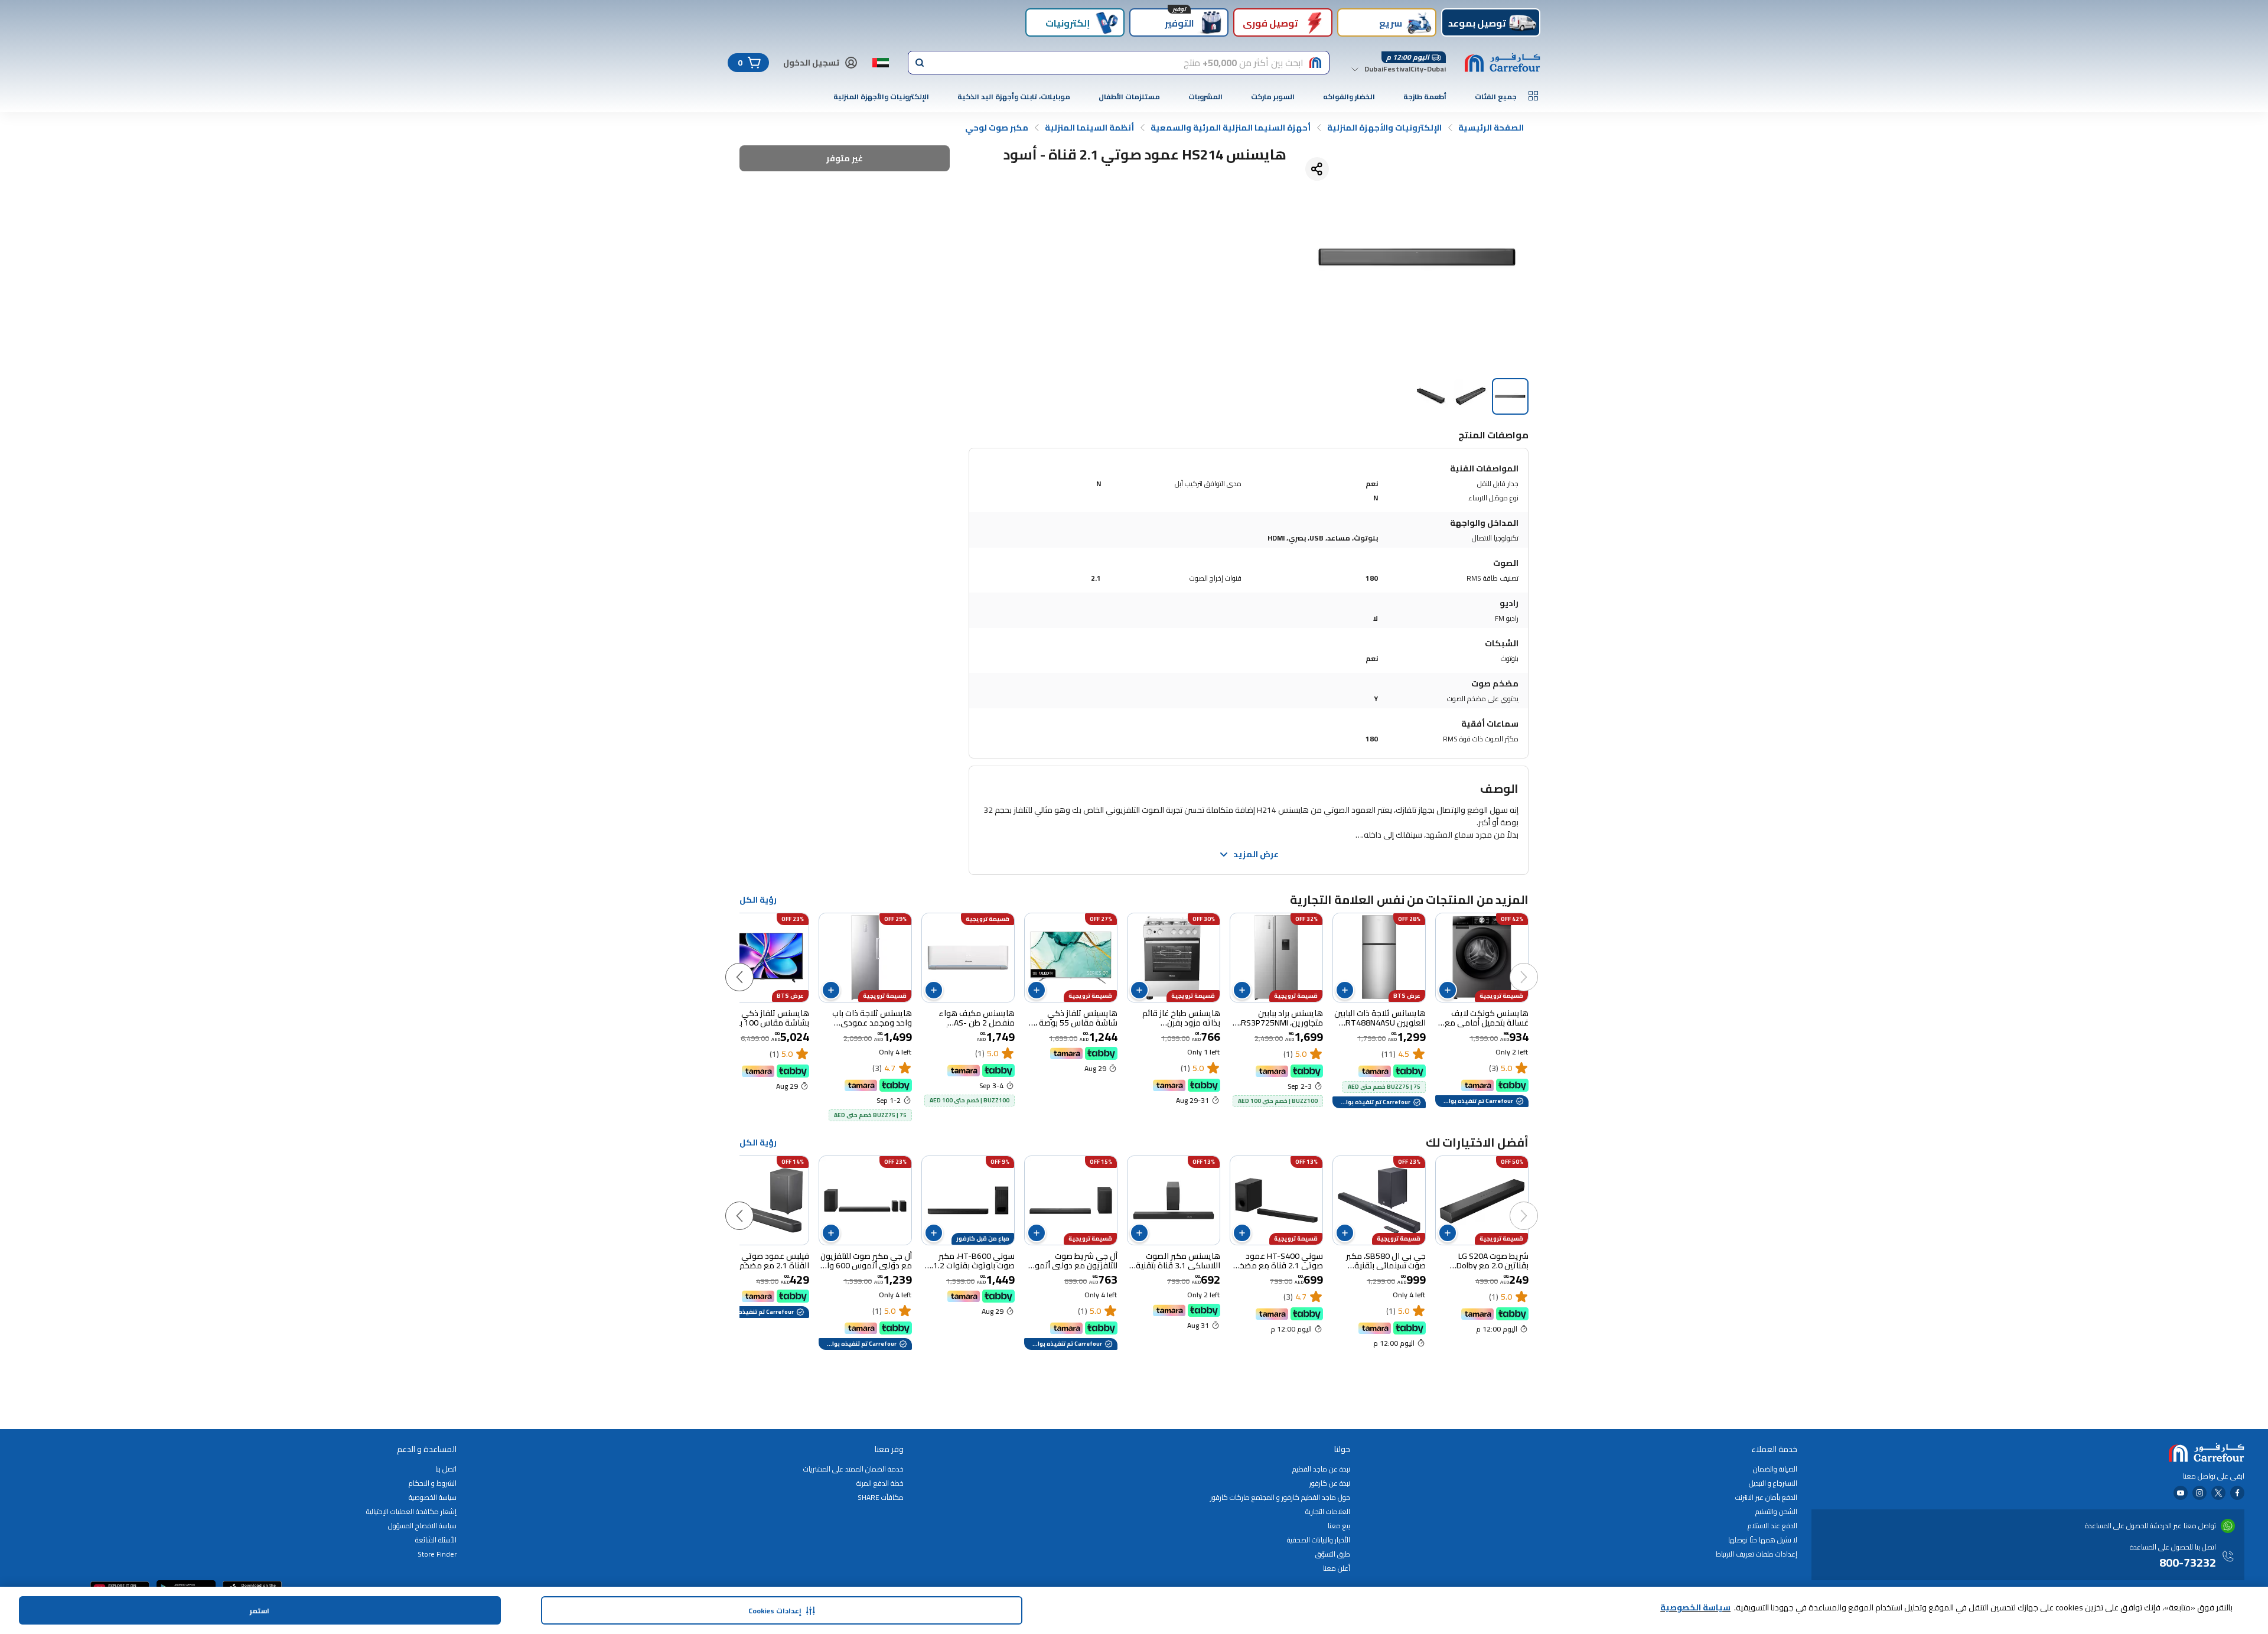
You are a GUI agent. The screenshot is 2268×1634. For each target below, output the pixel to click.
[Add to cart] (1448, 990)
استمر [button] (260, 1611)
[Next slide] (751, 965)
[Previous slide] (1536, 965)
